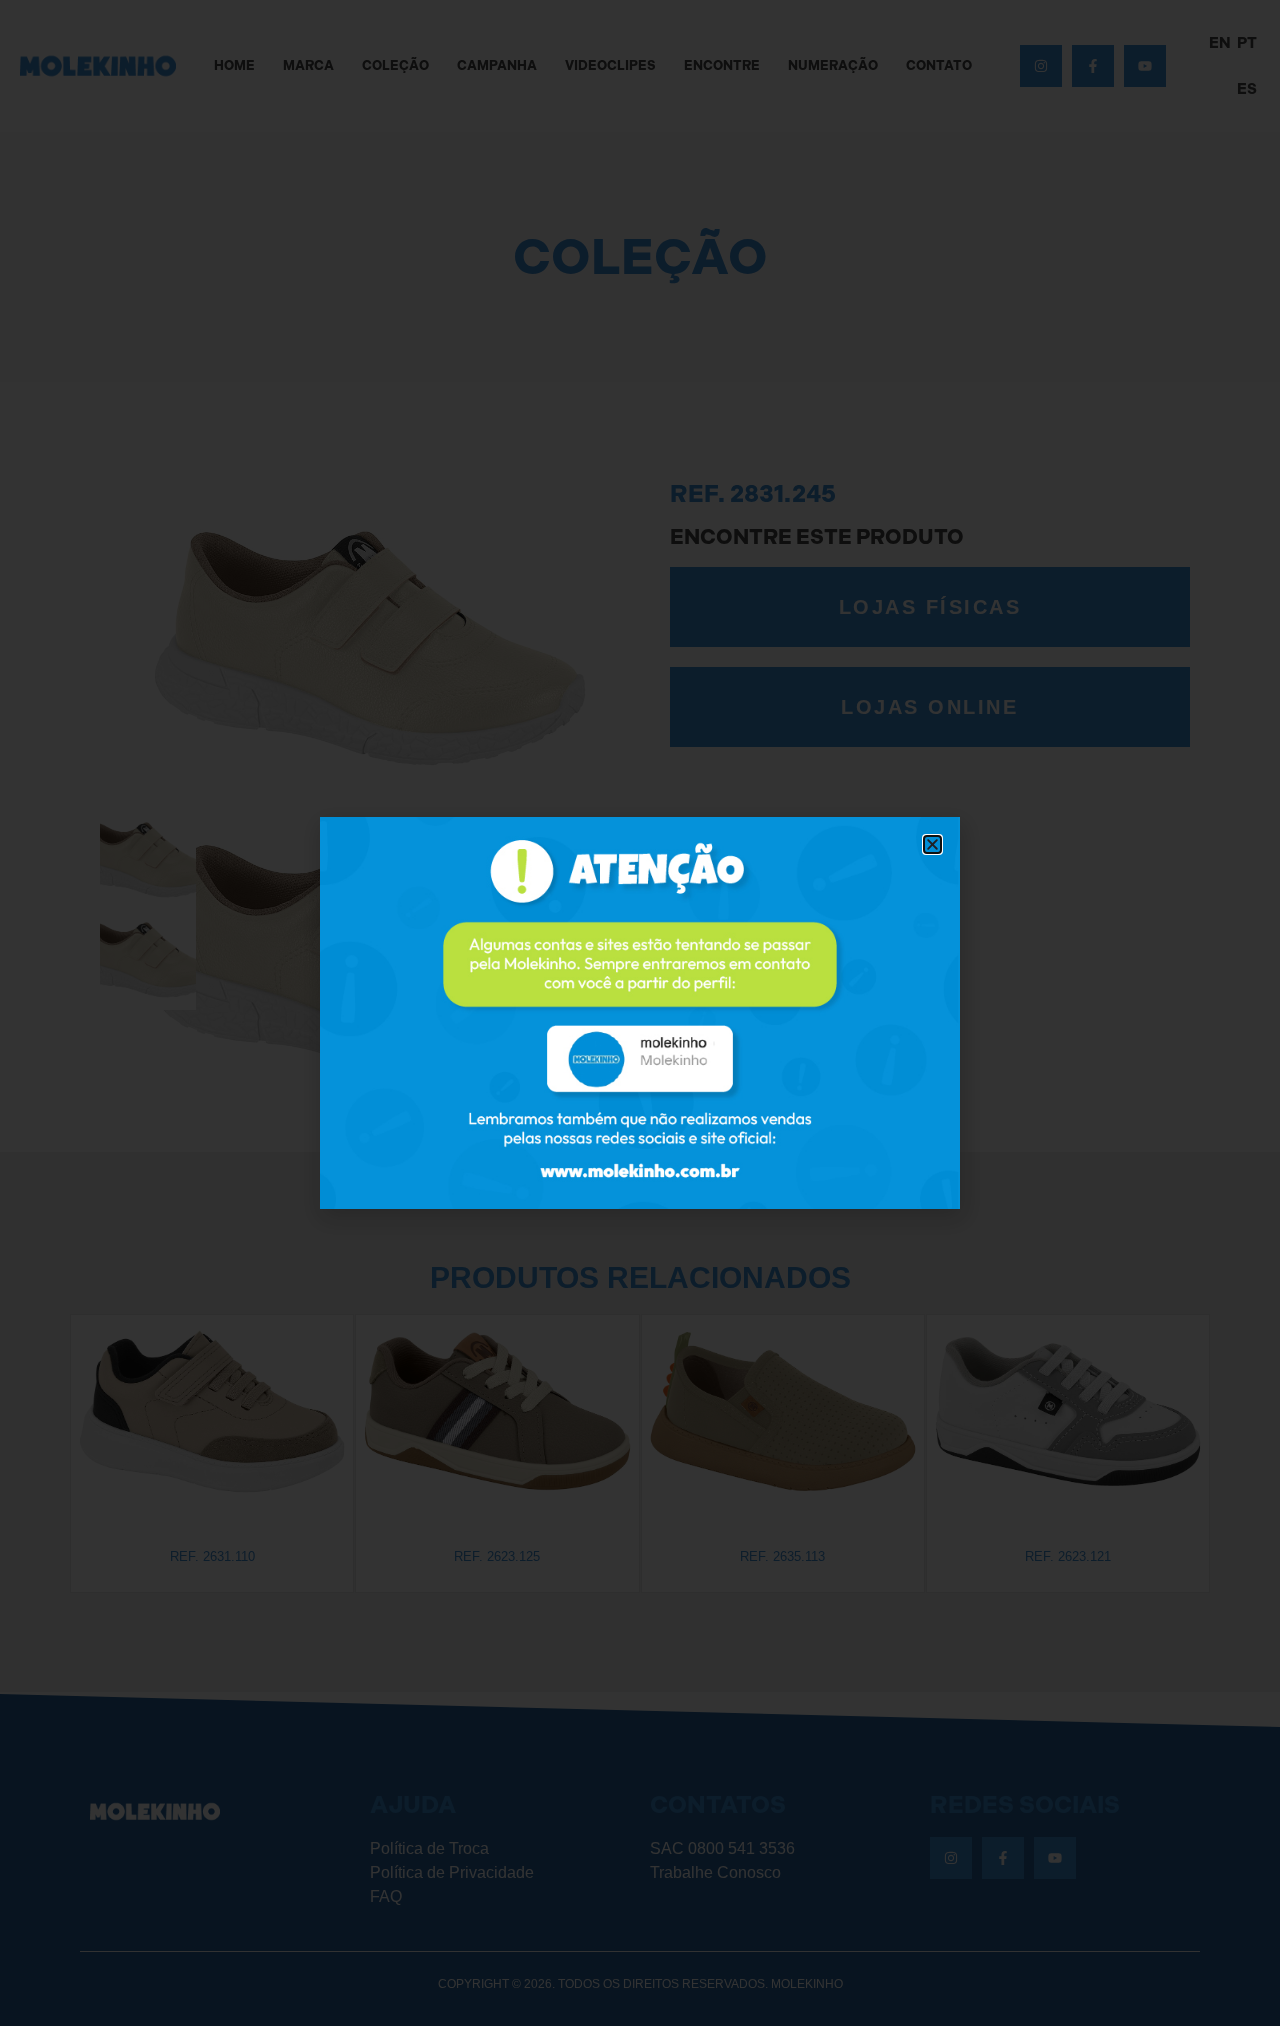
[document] (640, 1013)
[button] (932, 844)
